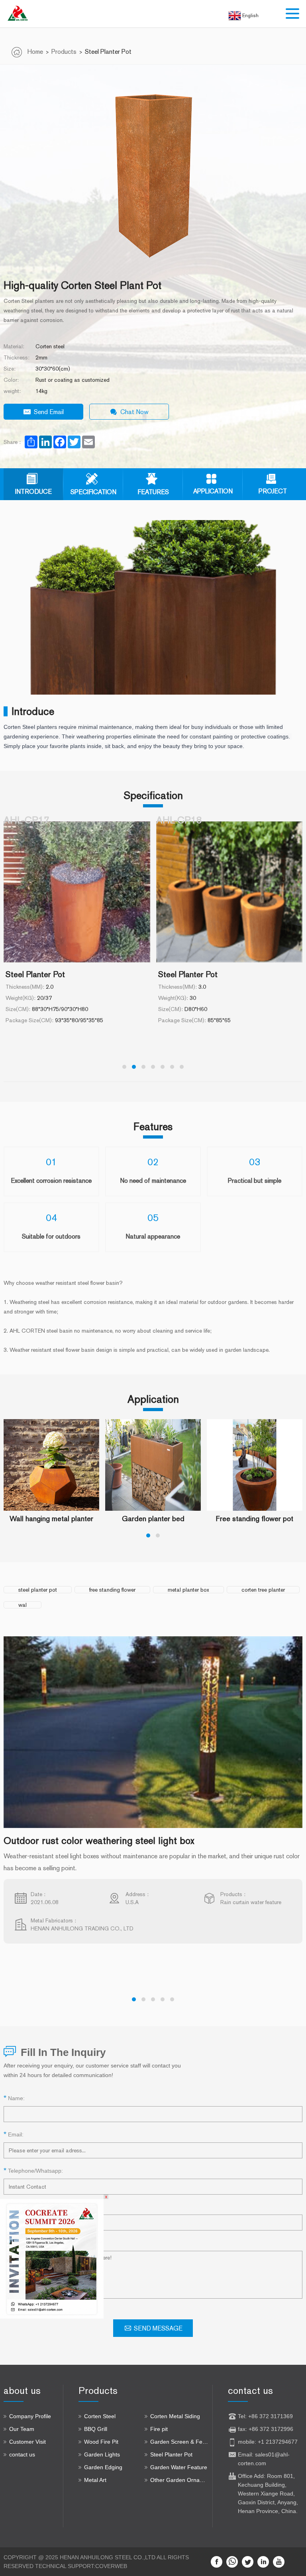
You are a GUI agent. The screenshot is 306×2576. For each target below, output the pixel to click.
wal (23, 1605)
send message (158, 2328)
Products (64, 52)
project (273, 491)
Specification (93, 492)
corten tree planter (263, 1590)
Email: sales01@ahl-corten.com (264, 2459)
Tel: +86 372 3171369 (265, 2416)
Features (153, 492)
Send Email (49, 412)
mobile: (248, 2442)
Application (213, 491)
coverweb (111, 2566)
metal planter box (188, 1590)
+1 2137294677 (278, 2442)
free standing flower (112, 1590)
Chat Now (134, 412)
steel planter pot (38, 1590)
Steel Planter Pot (108, 52)
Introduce (33, 492)
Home (35, 52)
